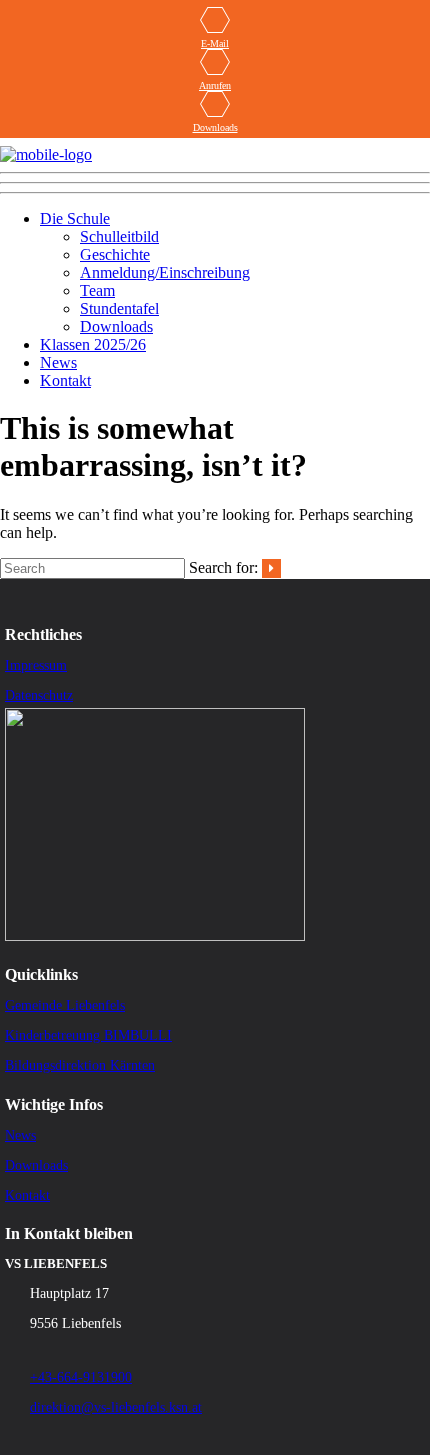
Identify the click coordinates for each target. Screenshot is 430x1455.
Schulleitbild (119, 236)
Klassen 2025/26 (93, 344)
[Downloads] (215, 106)
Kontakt (65, 380)
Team (97, 290)
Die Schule (75, 218)
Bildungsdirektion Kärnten (80, 1065)
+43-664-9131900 (81, 1377)
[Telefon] (215, 64)
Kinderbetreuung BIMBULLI (88, 1035)
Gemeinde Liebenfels (65, 1005)
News (58, 362)
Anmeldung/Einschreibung (165, 272)
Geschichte (115, 254)
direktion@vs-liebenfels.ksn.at (116, 1407)
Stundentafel (119, 308)
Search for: (223, 567)
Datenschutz (39, 695)
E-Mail (215, 43)
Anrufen (215, 85)
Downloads (215, 127)
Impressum (36, 665)
